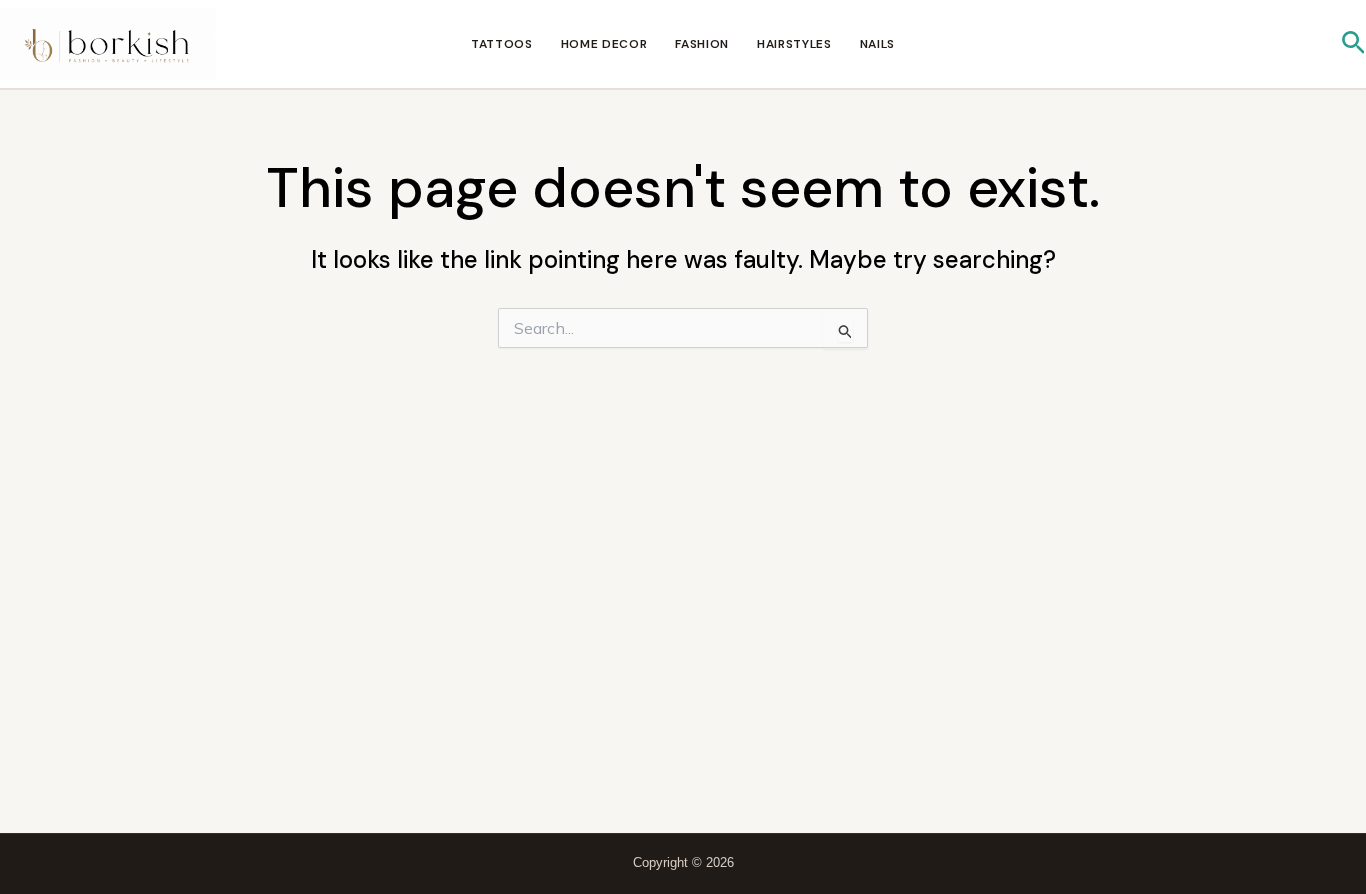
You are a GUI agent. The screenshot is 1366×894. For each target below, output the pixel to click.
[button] (1353, 44)
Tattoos (502, 44)
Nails (877, 44)
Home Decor (604, 44)
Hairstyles (794, 44)
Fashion (702, 44)
